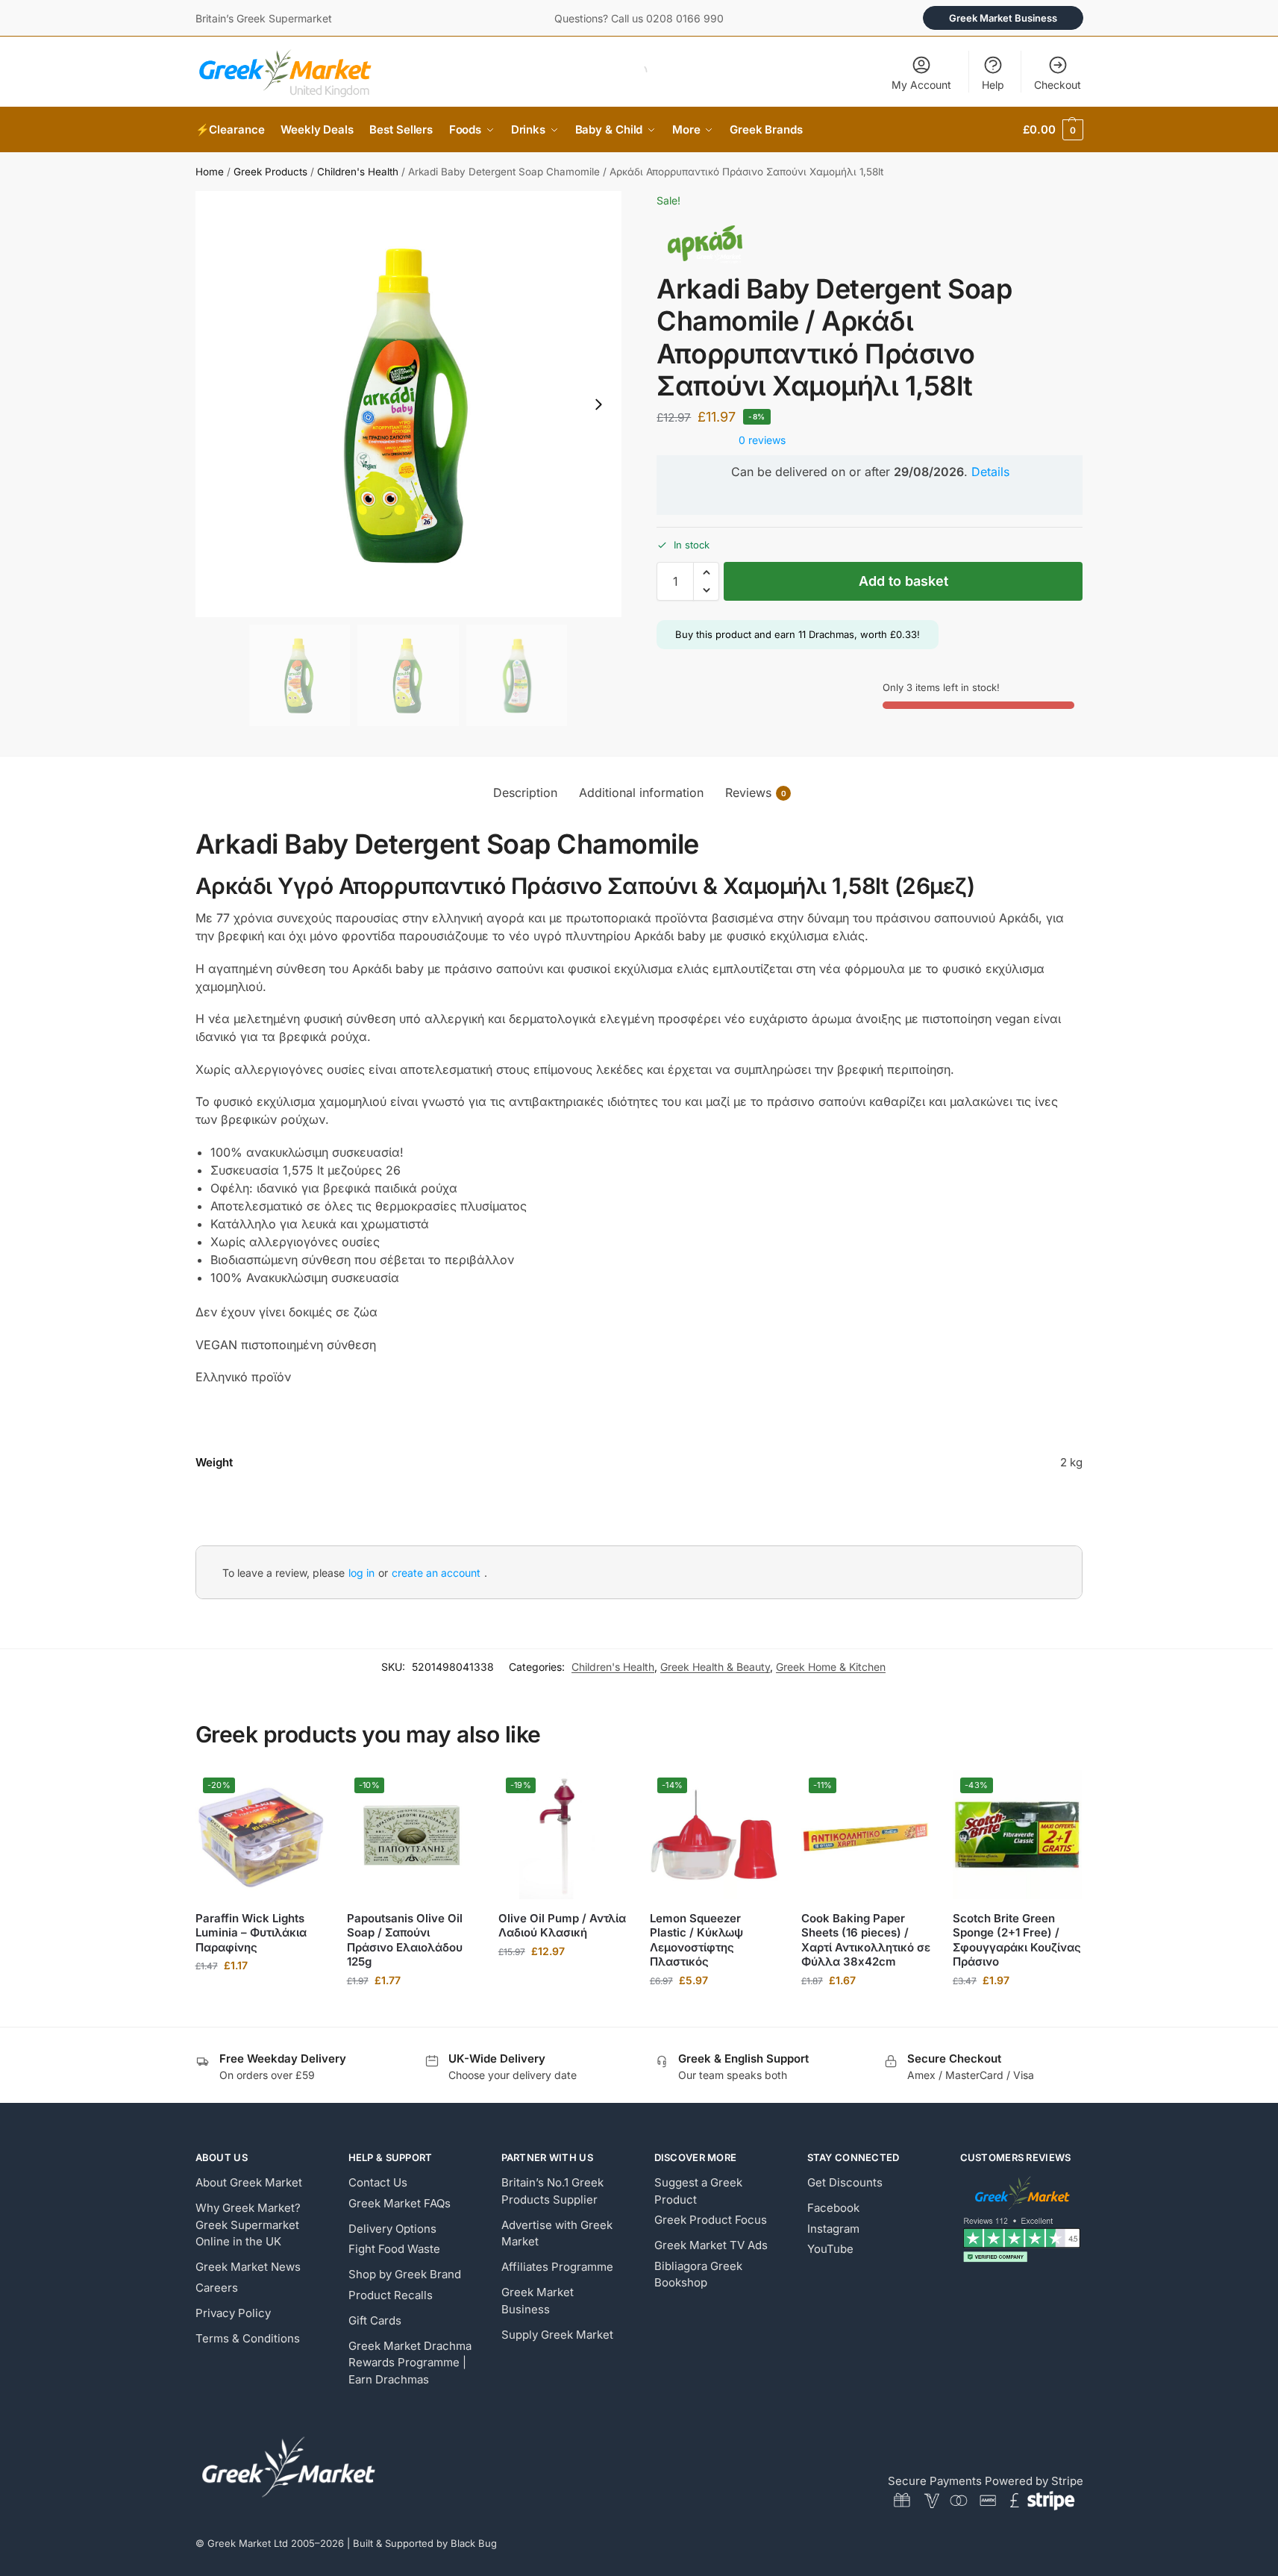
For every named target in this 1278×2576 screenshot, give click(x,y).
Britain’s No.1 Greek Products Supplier (552, 2191)
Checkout (1058, 85)
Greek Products (270, 172)
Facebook (833, 2208)
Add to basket (903, 581)
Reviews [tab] (756, 793)
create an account (436, 1573)
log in (361, 1573)
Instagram (833, 2229)
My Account (921, 85)
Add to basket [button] (260, 1997)
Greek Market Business (1003, 18)
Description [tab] (525, 793)
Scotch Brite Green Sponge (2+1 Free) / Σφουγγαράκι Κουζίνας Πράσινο (1017, 1940)
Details (990, 472)
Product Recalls (391, 2295)
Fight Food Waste (394, 2249)
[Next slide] (598, 404)
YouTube (830, 2249)
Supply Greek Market (557, 2335)
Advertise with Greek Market (557, 2233)
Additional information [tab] (641, 793)
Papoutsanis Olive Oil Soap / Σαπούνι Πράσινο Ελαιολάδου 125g (405, 1940)
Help (993, 85)
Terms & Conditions (248, 2338)
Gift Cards (375, 2320)
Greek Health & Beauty (715, 1667)
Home (210, 172)
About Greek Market (249, 2182)
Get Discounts (845, 2182)
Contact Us (378, 2182)
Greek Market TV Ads (711, 2245)
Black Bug (474, 2543)
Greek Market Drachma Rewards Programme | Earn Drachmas (410, 2363)
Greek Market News (248, 2267)
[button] (1053, 130)
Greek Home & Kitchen (831, 1667)
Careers (217, 2288)
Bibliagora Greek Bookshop (698, 2275)
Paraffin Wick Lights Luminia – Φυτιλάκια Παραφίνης (251, 1933)
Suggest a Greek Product (698, 2191)
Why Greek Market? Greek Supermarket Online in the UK (248, 2225)
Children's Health (358, 172)
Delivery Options (392, 2229)
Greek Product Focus (711, 2220)
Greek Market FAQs (400, 2203)
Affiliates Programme (557, 2267)
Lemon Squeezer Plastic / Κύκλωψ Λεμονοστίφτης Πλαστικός (696, 1940)
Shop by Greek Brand (405, 2274)
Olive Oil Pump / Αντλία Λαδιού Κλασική (562, 1926)
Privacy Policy (233, 2313)
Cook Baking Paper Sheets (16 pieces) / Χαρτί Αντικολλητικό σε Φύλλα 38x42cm (866, 1940)
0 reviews (762, 440)
